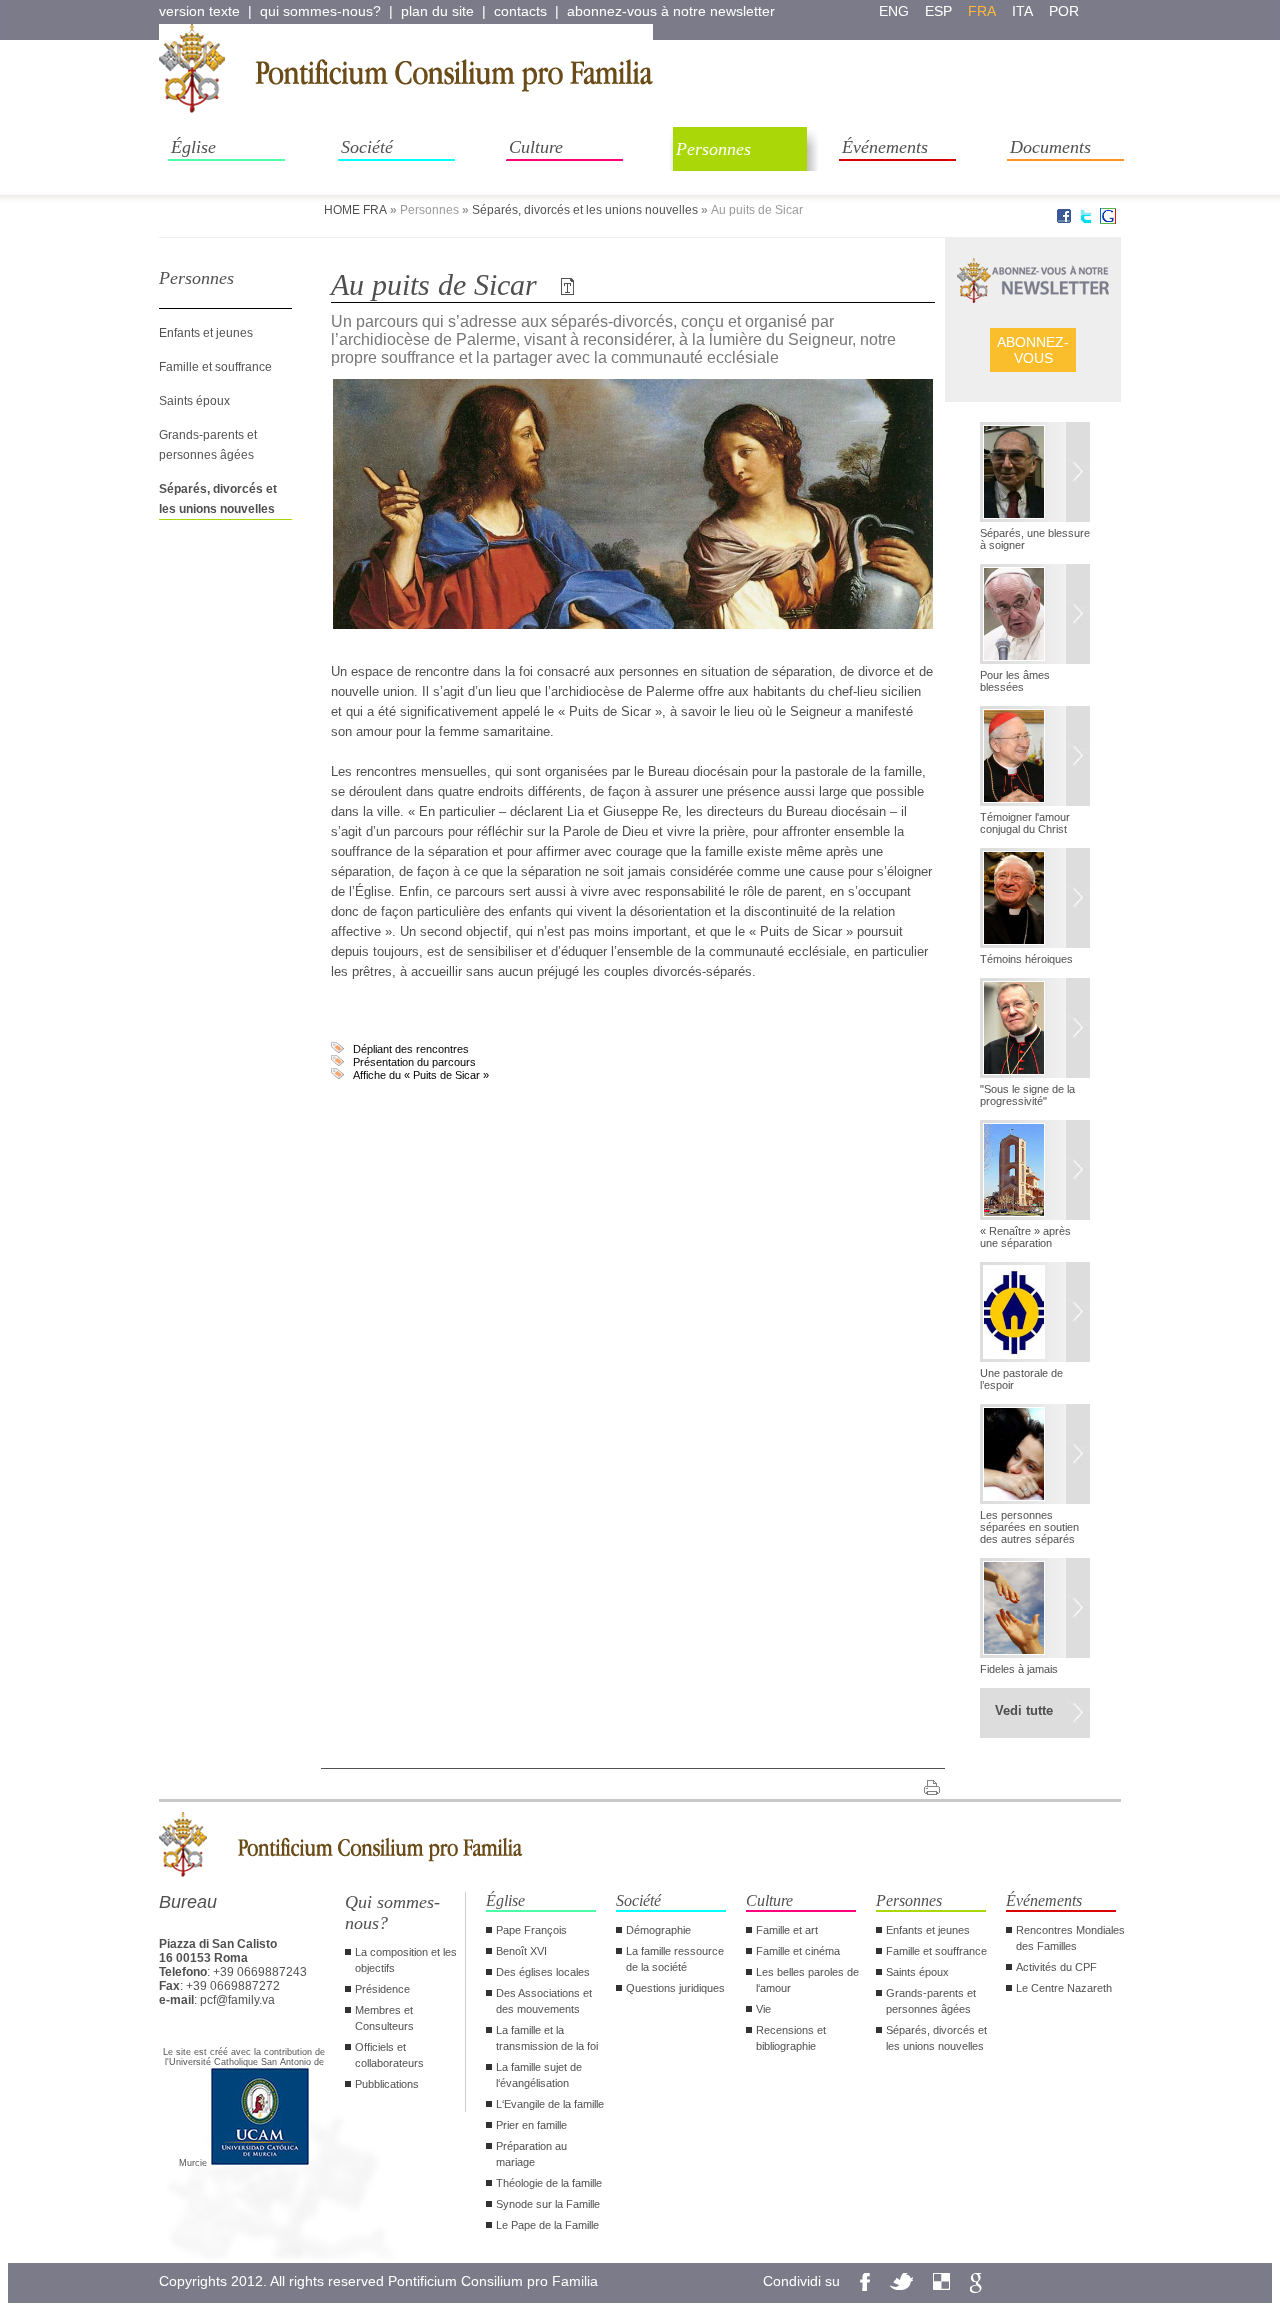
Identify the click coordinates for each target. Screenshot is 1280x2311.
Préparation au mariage (531, 2154)
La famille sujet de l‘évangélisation (539, 2075)
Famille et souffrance (215, 367)
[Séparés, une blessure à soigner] (1035, 474)
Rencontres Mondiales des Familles (1070, 1938)
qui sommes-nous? (320, 11)
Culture (536, 147)
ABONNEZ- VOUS (1033, 350)
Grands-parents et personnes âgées (931, 2001)
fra (982, 11)
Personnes (713, 149)
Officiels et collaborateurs (389, 2055)
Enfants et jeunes (206, 333)
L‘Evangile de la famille (550, 2104)
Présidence (382, 1989)
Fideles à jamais (1019, 1669)
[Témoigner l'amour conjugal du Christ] (1035, 758)
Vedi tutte (1024, 1710)
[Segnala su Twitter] (1086, 220)
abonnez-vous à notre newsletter (671, 11)
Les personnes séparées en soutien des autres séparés (1029, 1527)
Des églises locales (543, 1972)
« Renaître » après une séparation (1025, 1237)
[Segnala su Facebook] (1064, 220)
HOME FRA (355, 210)
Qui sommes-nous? (392, 1912)
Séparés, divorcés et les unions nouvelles (585, 210)
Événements (885, 147)
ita (1022, 11)
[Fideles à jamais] (1035, 1610)
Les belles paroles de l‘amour (807, 1980)
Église (193, 147)
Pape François (531, 1930)
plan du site (437, 11)
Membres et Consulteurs (384, 2018)
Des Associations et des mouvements (544, 2001)
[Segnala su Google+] (1108, 220)
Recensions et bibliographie (791, 2038)
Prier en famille (531, 2125)
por (1064, 11)
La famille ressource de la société (675, 1959)
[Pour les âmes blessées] (1035, 616)
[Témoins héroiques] (1035, 900)
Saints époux (194, 401)
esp (938, 11)
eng (894, 11)
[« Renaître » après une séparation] (1035, 1172)
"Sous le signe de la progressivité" (1027, 1095)
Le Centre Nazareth (1064, 1988)
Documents (1050, 147)
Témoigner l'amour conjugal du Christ (1025, 823)
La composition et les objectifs (406, 1960)
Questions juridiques (675, 1988)
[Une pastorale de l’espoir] (1035, 1314)
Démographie (658, 1930)
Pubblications (387, 2084)
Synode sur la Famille (548, 2204)
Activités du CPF (1056, 1967)
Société (367, 147)
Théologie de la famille (549, 2183)
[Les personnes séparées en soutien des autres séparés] (1035, 1456)
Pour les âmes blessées (1015, 681)
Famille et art (787, 1930)
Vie (763, 2009)
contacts (520, 11)
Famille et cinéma (798, 1951)
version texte (199, 11)
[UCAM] (260, 2163)
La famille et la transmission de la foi (547, 2038)
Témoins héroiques (1026, 959)
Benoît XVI (521, 1951)
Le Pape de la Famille (547, 2225)
